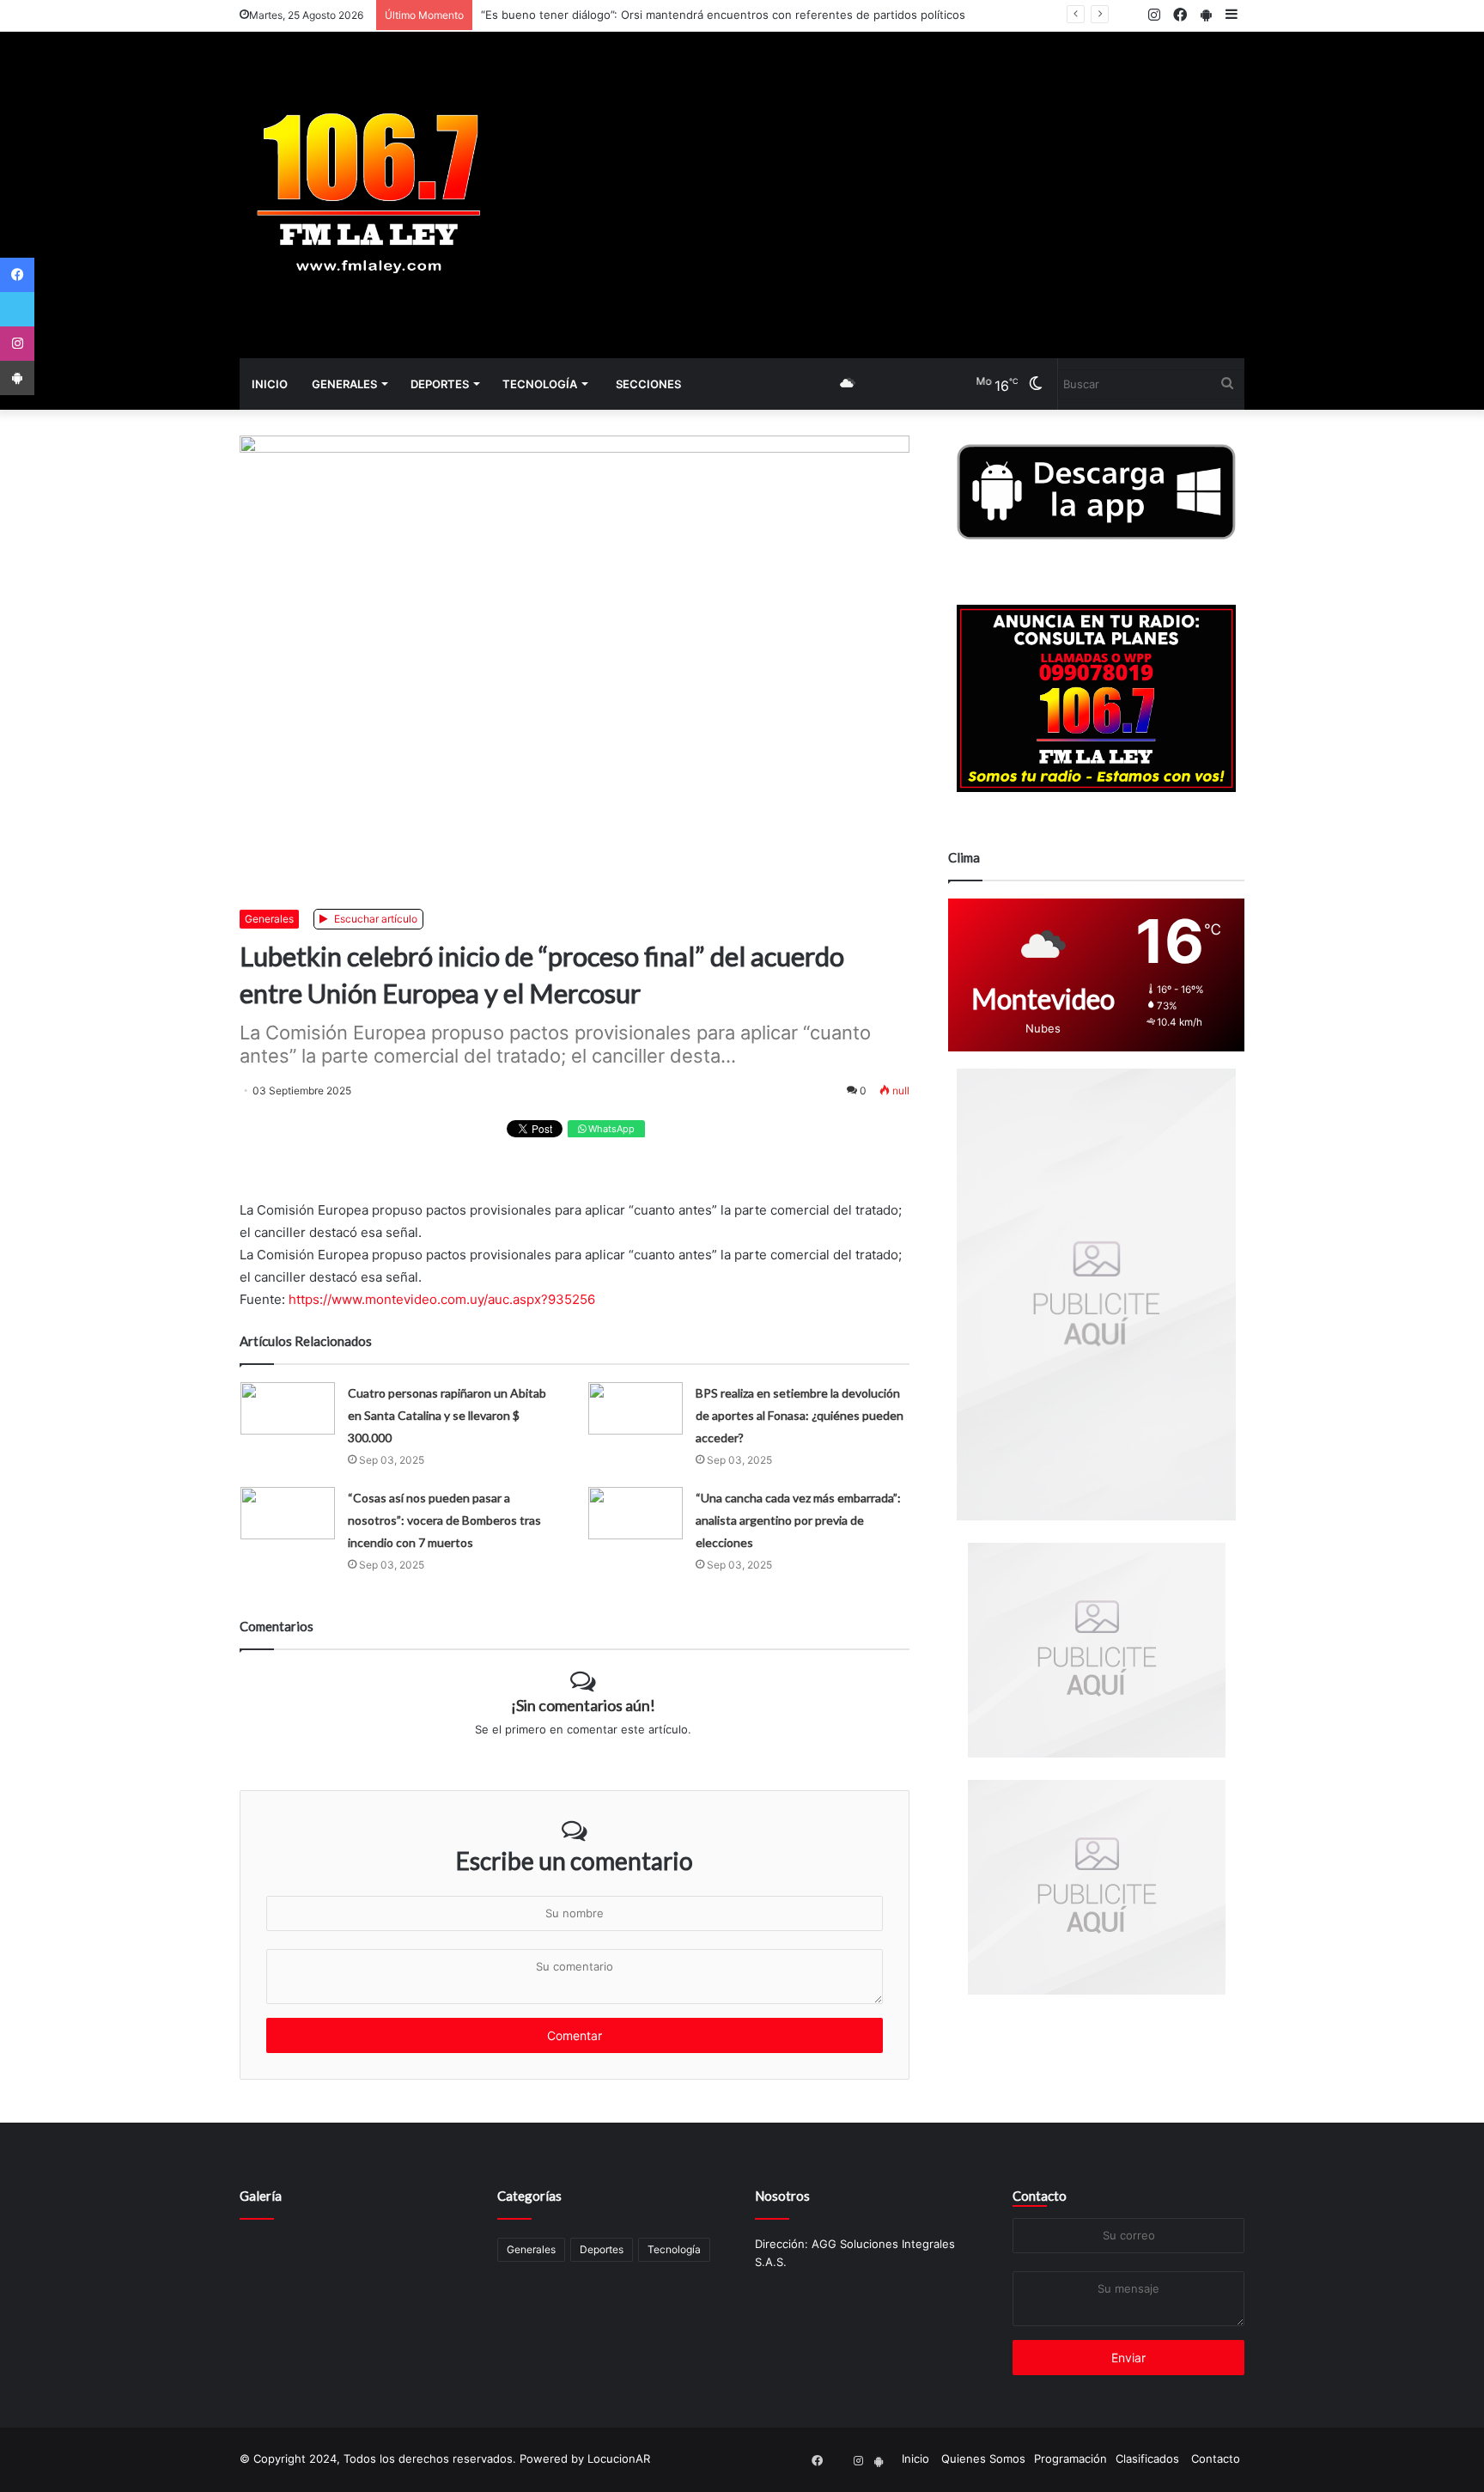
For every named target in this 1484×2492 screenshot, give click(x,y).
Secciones (648, 384)
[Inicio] (368, 195)
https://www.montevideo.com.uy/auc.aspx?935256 (442, 1299)
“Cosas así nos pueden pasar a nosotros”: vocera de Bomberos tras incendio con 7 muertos (444, 1520)
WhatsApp (610, 1129)
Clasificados (1147, 2458)
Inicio (270, 384)
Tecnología (540, 384)
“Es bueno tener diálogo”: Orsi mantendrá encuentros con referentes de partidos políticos (723, 15)
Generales (344, 384)
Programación (1070, 2458)
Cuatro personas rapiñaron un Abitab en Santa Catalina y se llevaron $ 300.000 (447, 1415)
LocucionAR (619, 2458)
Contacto (1040, 2196)
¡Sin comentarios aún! (583, 1705)
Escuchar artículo (374, 919)
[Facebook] (17, 275)
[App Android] (17, 378)
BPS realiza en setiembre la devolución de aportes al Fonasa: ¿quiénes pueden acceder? (800, 1415)
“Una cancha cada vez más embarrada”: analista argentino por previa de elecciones (798, 1520)
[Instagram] (17, 344)
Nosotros (782, 2196)
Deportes (440, 384)
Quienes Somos (983, 2458)
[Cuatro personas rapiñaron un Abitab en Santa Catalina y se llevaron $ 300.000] (288, 1408)
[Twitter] (17, 309)
